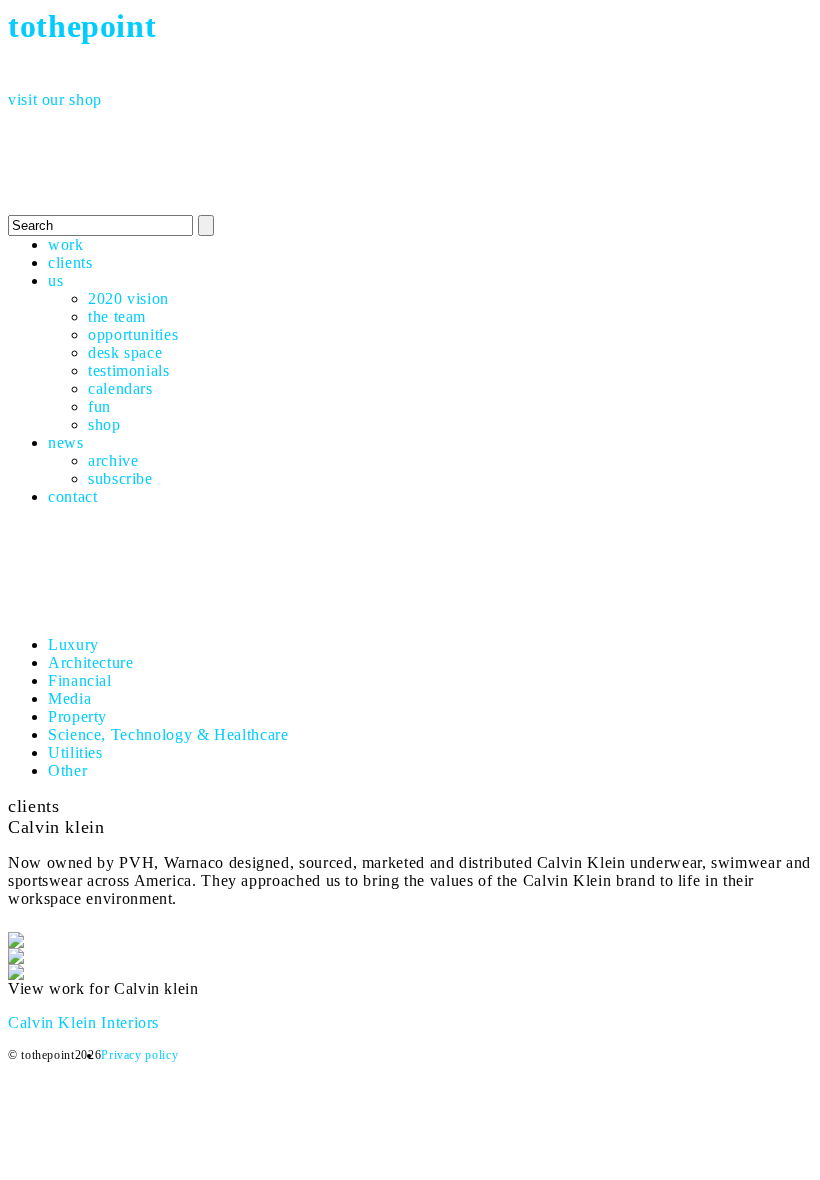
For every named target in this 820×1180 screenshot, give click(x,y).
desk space (125, 352)
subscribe (120, 478)
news (66, 442)
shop (104, 424)
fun (99, 406)
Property (77, 716)
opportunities (133, 334)
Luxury (73, 644)
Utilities (75, 752)
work (66, 244)
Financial (80, 680)
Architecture (91, 662)
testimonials (129, 370)
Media (69, 698)
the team (117, 316)
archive (113, 460)
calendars (120, 388)
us (55, 280)
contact (72, 496)
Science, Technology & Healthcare (168, 734)
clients (70, 262)
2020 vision (128, 298)
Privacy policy (139, 1055)
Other (67, 770)
